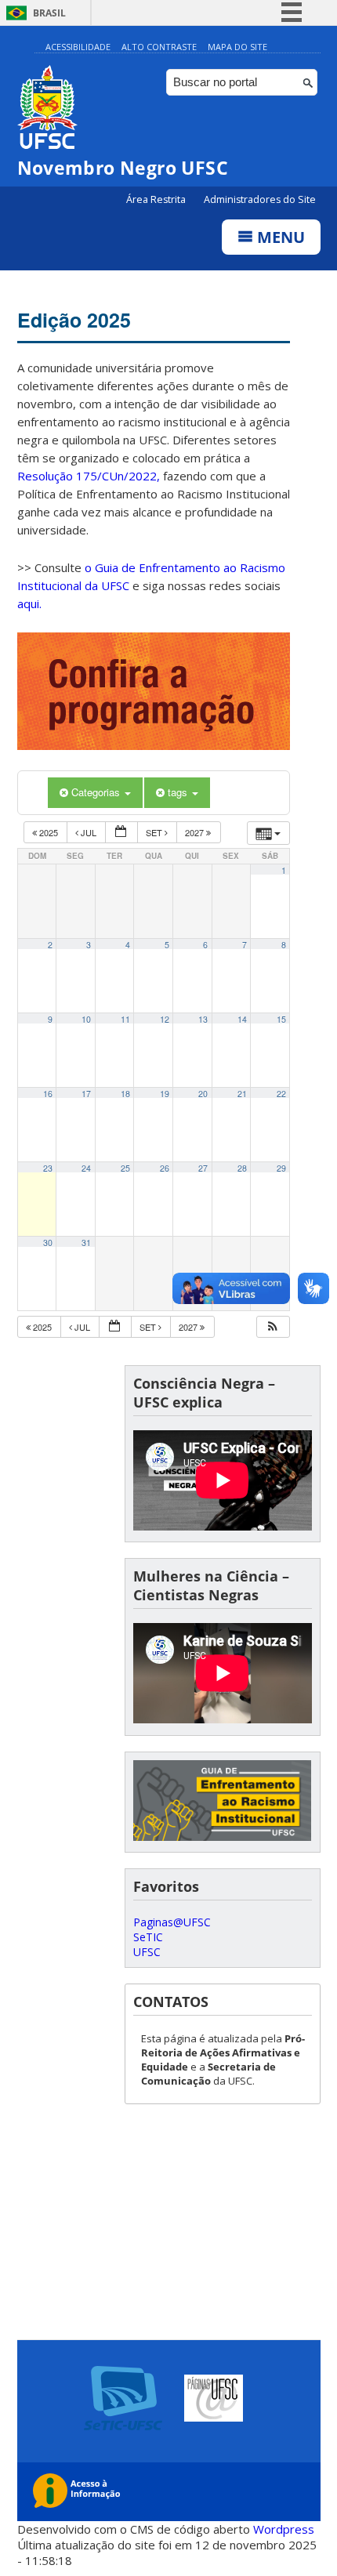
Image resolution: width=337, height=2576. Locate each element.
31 (86, 1243)
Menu (279, 237)
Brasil (49, 13)
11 (125, 1019)
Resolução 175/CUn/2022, (89, 476)
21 (242, 1094)
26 (165, 1168)
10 (86, 1019)
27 (203, 1168)
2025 (49, 832)
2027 (196, 832)
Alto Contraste (159, 47)
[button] (273, 1327)
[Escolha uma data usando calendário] (121, 833)
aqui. (29, 603)
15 (281, 1019)
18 (125, 1094)
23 (48, 1168)
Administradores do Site (260, 199)
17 (86, 1094)
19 (165, 1094)
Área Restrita (157, 199)
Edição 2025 (74, 320)
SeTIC (148, 1937)
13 (203, 1019)
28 (242, 1168)
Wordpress (284, 2529)
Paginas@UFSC (172, 1922)
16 (48, 1094)
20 (203, 1094)
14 (242, 1019)
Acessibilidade (78, 47)
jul (89, 832)
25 (125, 1168)
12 (165, 1019)
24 (86, 1168)
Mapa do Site (237, 47)
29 (281, 1168)
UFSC (147, 1952)
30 (48, 1243)
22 (281, 1094)
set (155, 832)
